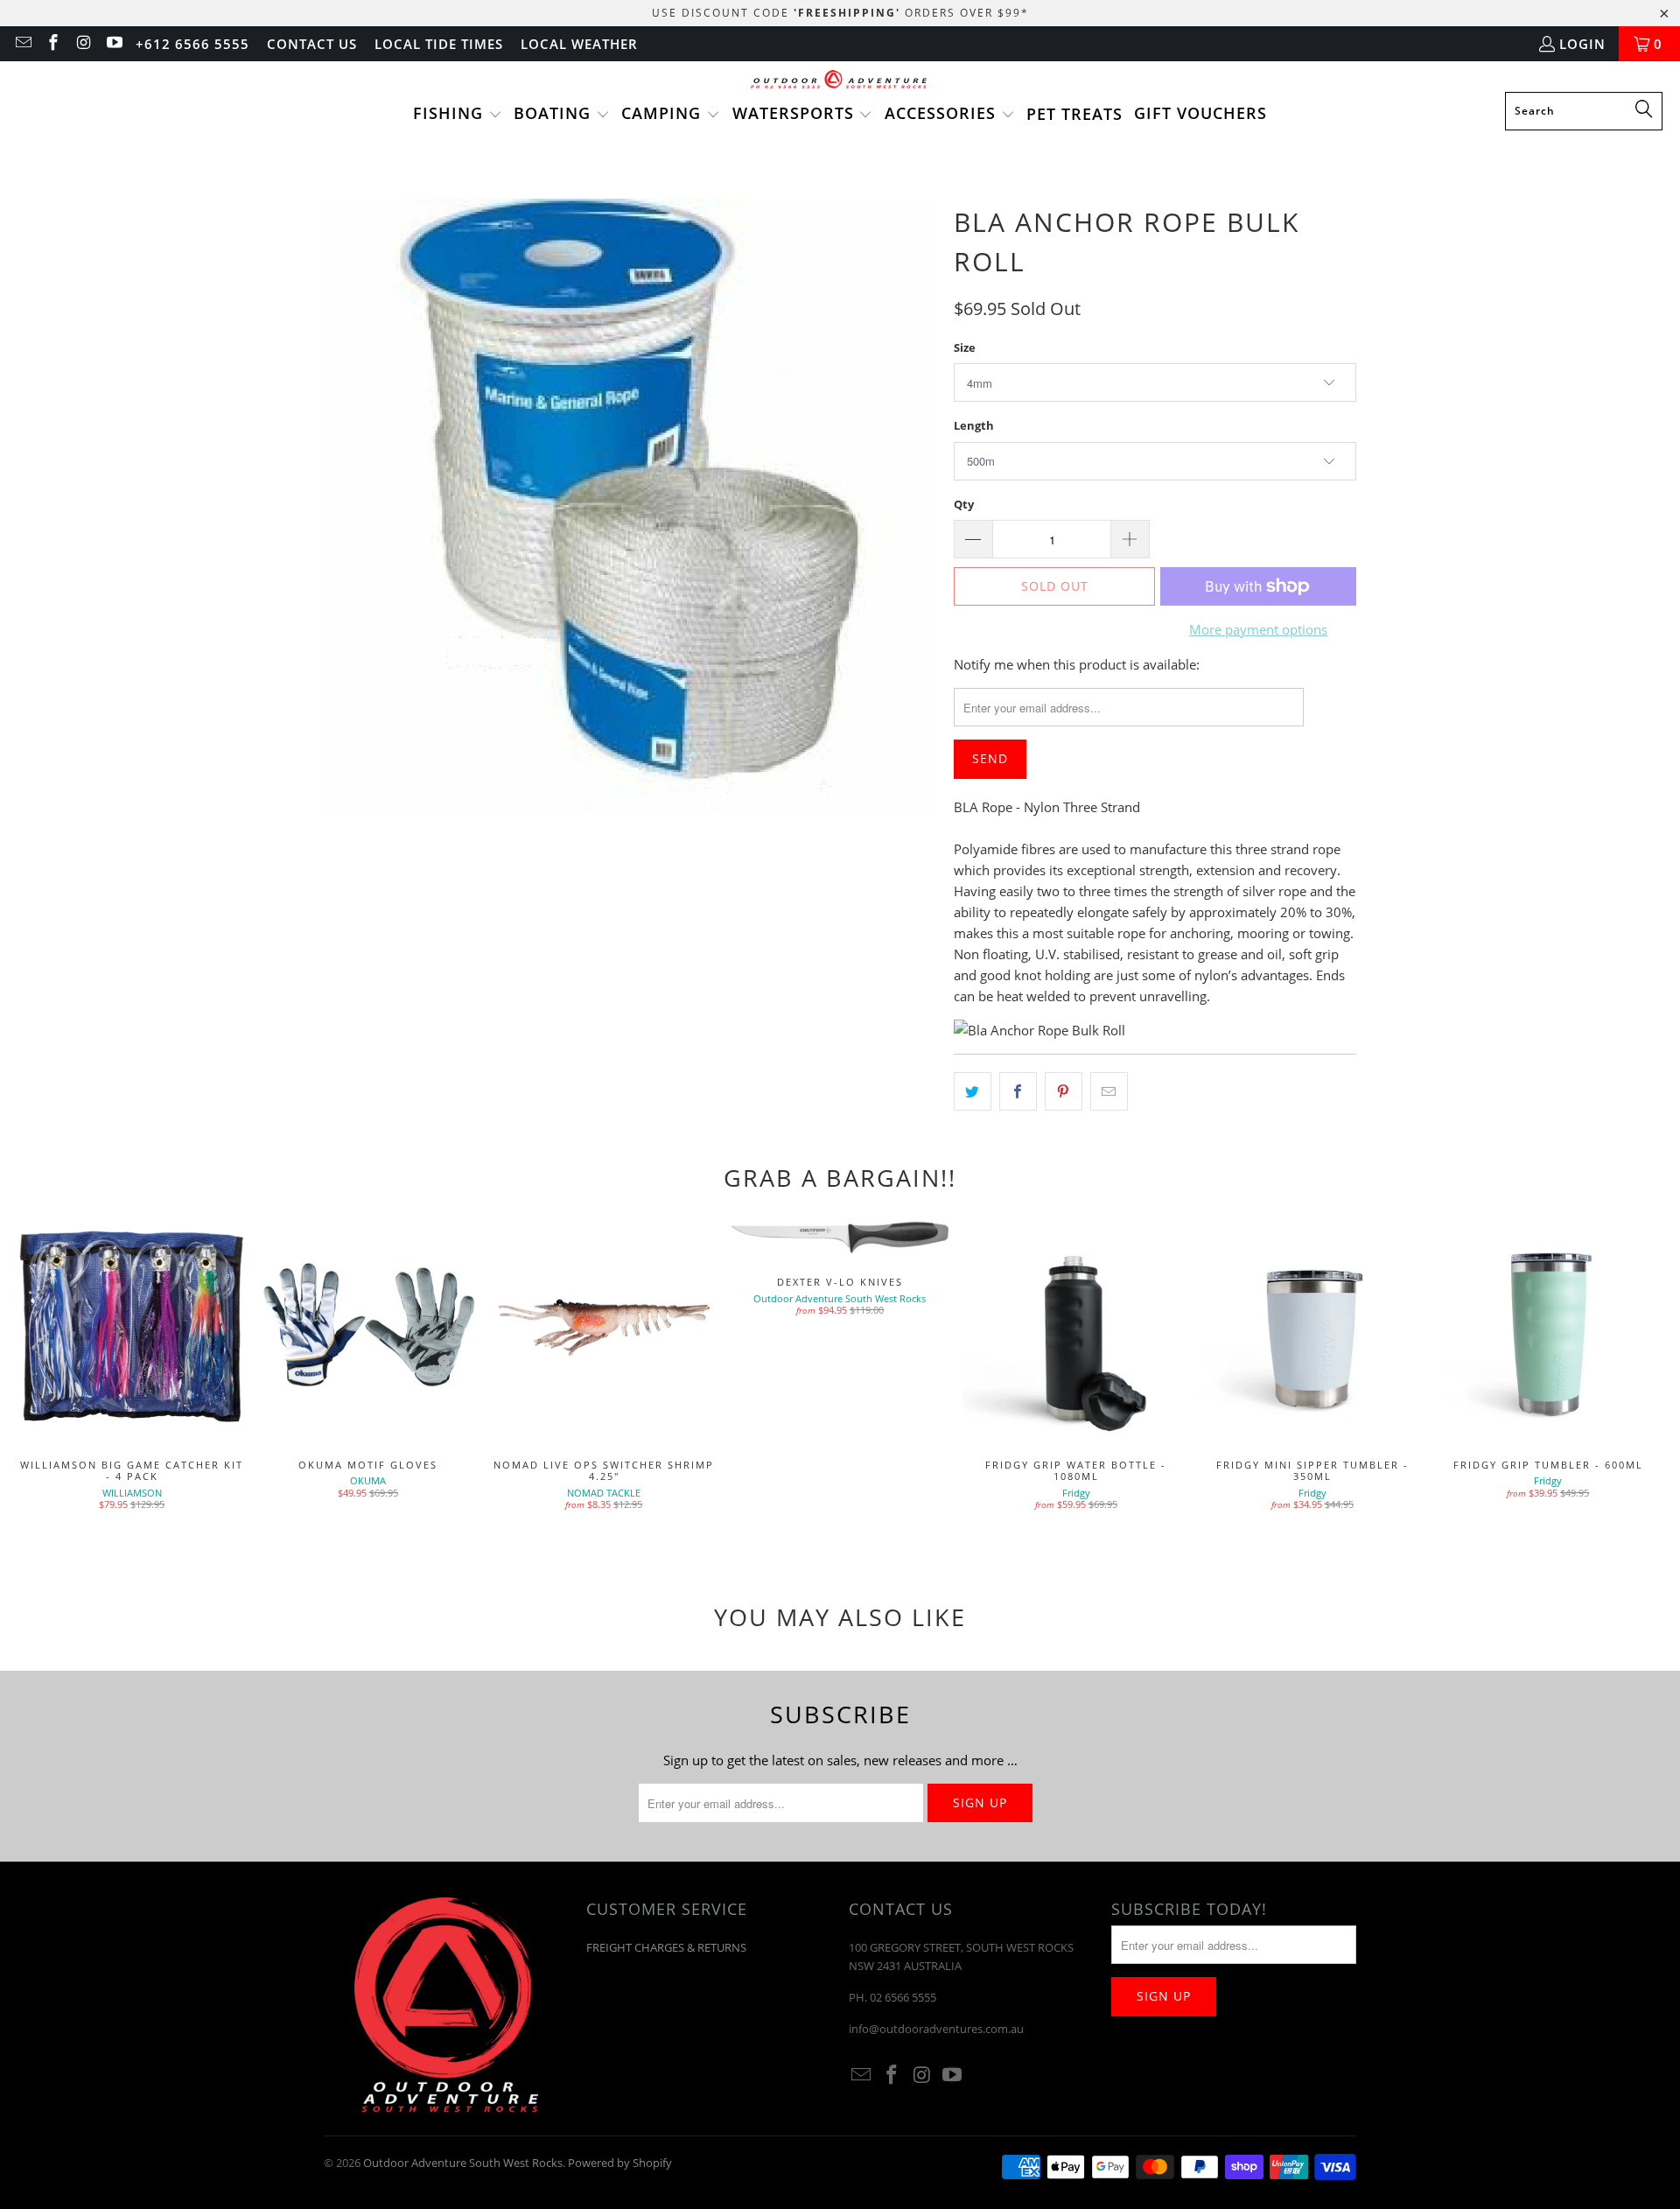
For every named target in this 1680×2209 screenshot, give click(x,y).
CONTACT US (312, 44)
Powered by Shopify (620, 2163)
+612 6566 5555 (192, 44)
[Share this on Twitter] (973, 1091)
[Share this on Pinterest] (1064, 1091)
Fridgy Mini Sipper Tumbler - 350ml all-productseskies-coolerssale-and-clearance (1312, 1328)
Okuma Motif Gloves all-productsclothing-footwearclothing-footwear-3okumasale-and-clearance (367, 1328)
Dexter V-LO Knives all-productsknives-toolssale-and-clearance (840, 1236)
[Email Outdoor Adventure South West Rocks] (22, 44)
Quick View (1076, 1366)
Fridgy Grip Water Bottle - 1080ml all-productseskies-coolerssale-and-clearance (1076, 1328)
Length (974, 425)
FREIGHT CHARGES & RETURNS (666, 1947)
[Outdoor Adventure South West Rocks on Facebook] (53, 44)
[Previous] (49, 1380)
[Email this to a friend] (1109, 1091)
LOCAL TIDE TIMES (439, 44)
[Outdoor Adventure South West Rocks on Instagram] (83, 44)
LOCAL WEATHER (579, 44)
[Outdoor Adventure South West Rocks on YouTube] (113, 44)
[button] (458, 115)
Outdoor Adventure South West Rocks (463, 2163)
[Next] (1631, 1380)
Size (965, 347)
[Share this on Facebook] (1018, 1091)
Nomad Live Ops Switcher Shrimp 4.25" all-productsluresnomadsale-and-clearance (604, 1328)
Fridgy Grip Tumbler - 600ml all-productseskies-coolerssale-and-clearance (1548, 1328)
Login (1582, 44)
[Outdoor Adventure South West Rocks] (840, 81)
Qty (964, 504)
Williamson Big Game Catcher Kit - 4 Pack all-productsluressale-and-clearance (132, 1328)
